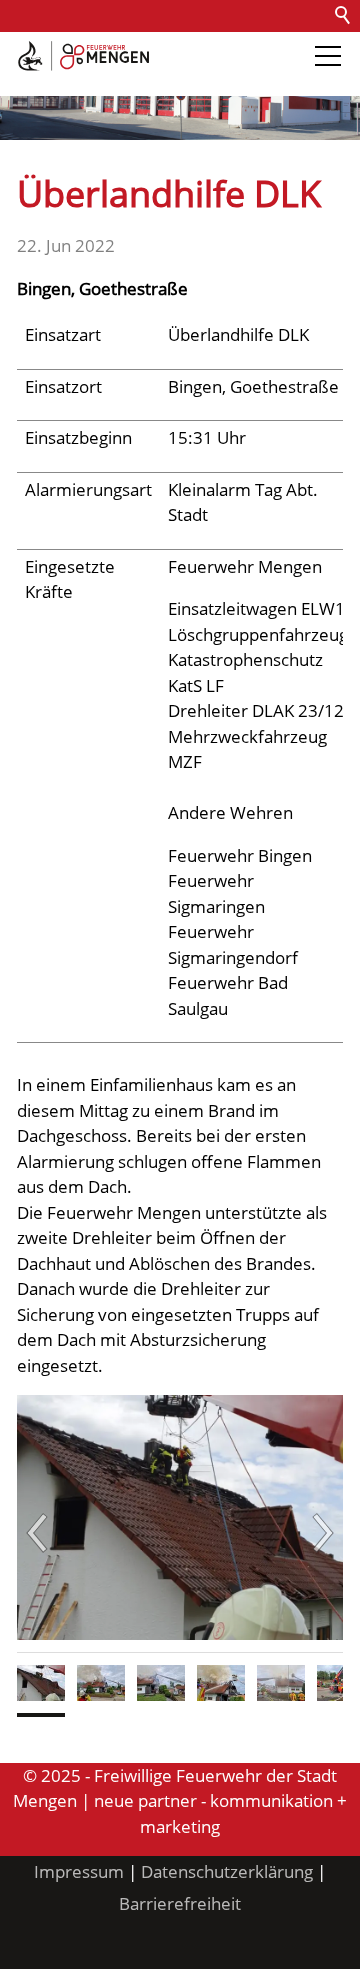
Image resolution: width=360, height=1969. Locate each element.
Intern (166, 79)
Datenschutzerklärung (227, 1871)
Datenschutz (232, 47)
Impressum (79, 1871)
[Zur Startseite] (83, 56)
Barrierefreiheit (68, 79)
